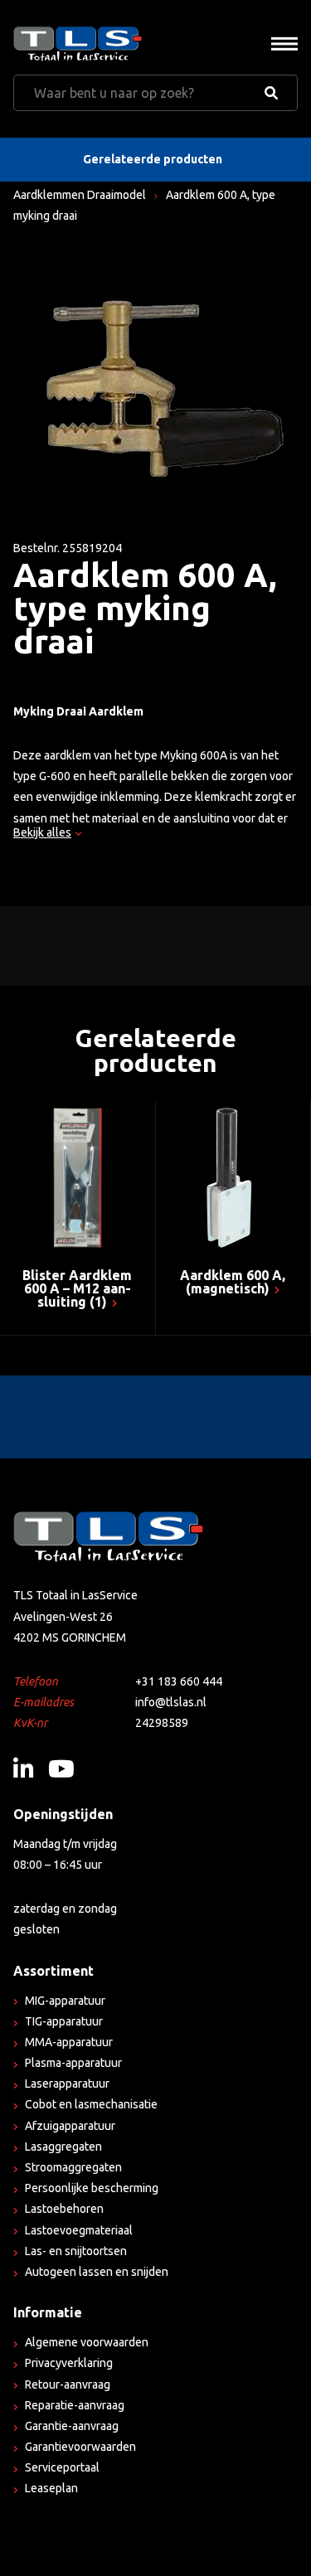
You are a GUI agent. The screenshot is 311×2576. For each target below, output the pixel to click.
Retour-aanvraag (68, 2384)
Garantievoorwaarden (80, 2447)
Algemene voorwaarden (87, 2342)
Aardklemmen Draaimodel (80, 195)
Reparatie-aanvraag (75, 2405)
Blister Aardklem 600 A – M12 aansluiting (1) (77, 1288)
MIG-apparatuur (65, 2001)
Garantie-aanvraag (72, 2426)
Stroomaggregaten (73, 2167)
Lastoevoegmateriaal (79, 2230)
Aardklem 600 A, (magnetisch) (233, 1282)
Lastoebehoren (64, 2209)
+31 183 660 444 (179, 1681)
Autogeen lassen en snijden (97, 2272)
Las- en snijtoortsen (76, 2251)
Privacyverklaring (69, 2363)
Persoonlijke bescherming (92, 2188)
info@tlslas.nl (171, 1702)
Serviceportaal (62, 2467)
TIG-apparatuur (64, 2021)
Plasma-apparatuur (73, 2063)
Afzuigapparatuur (70, 2126)
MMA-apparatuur (69, 2042)
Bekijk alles (42, 832)
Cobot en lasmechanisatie (91, 2104)
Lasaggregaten (63, 2147)
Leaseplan (51, 2488)
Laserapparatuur (67, 2084)
